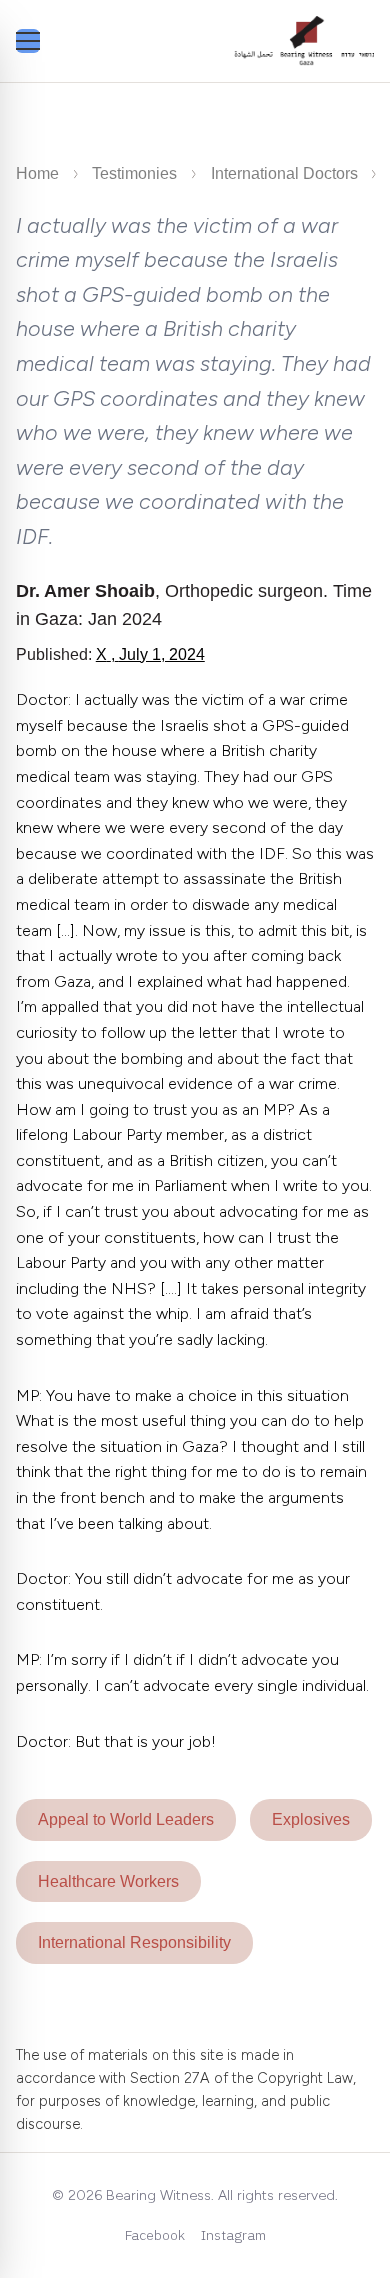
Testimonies (134, 173)
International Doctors (284, 173)
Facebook (155, 2234)
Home (37, 173)
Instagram (233, 2234)
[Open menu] (28, 41)
